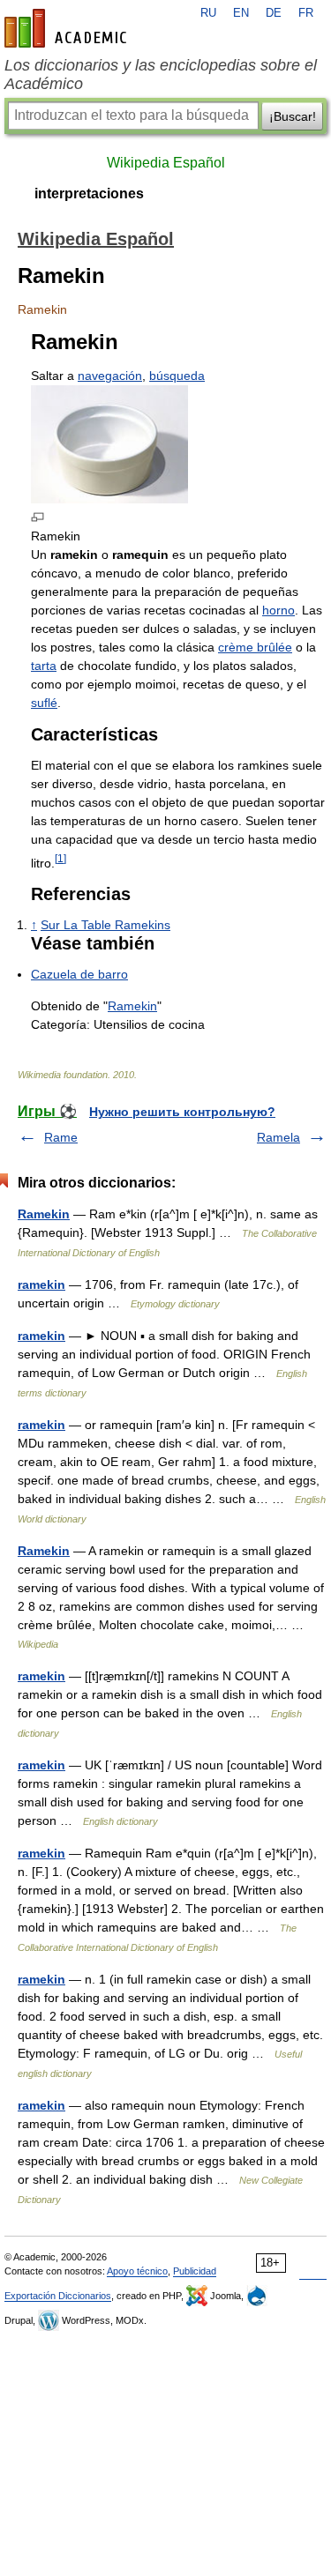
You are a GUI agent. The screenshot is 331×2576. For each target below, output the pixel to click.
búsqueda (177, 376)
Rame (61, 1137)
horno (278, 610)
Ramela (278, 1137)
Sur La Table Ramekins (105, 925)
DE (274, 13)
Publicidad (195, 2271)
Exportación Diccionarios (58, 2296)
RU (208, 13)
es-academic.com (68, 28)
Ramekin (132, 1006)
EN (241, 13)
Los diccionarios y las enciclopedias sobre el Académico (161, 74)
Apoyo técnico (137, 2271)
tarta (44, 666)
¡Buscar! (293, 116)
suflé (44, 703)
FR (306, 13)
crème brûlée (255, 647)
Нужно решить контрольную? (182, 1112)
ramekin (41, 1284)
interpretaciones (89, 194)
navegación (110, 376)
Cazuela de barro (79, 974)
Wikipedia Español (166, 163)
